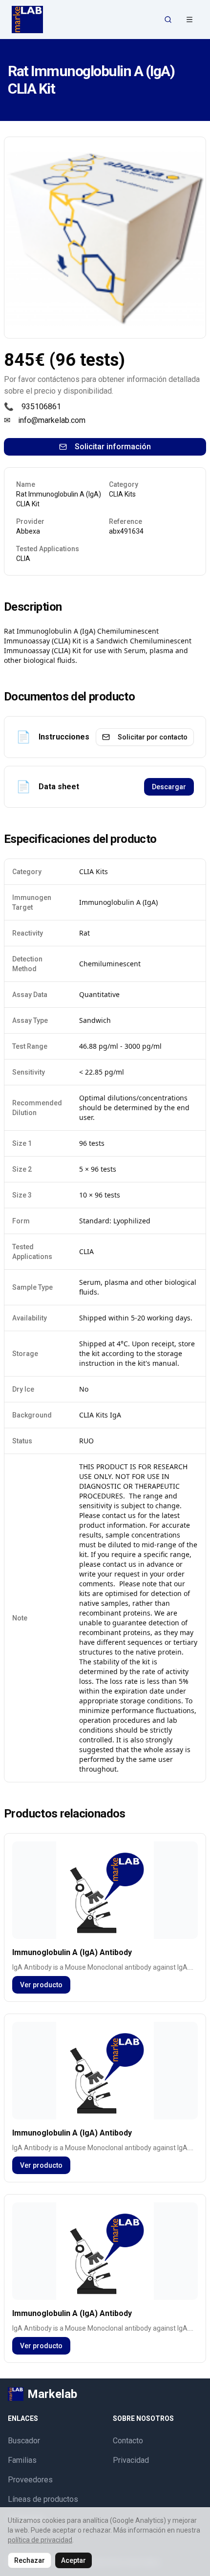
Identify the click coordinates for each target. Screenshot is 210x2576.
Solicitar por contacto (153, 737)
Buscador (24, 2441)
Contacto (128, 2441)
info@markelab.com (52, 420)
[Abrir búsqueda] (168, 20)
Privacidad (131, 2460)
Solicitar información (113, 447)
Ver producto (41, 1985)
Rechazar (30, 2560)
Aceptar (73, 2560)
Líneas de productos (43, 2499)
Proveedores (30, 2480)
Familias (22, 2460)
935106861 (41, 407)
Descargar (169, 787)
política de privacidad (40, 2540)
